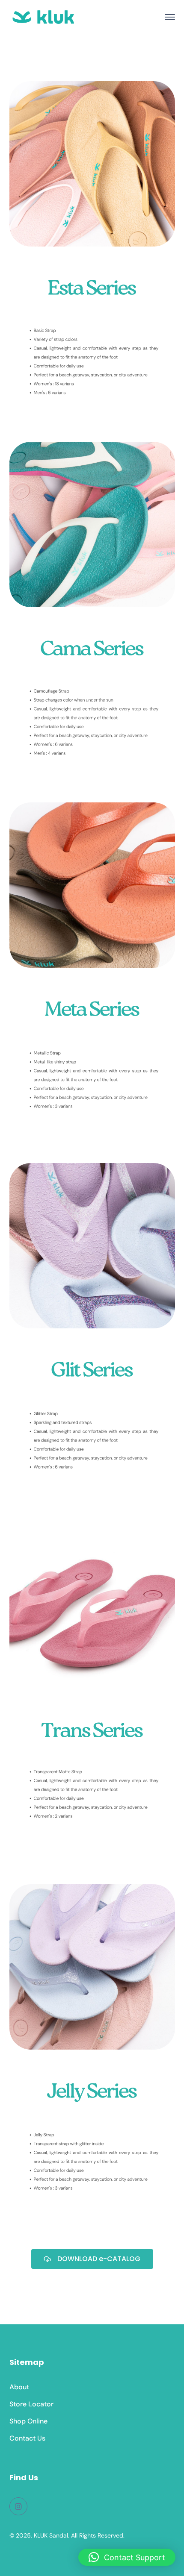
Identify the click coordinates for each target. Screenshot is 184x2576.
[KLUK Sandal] (43, 16)
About (19, 2387)
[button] (127, 2557)
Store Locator (31, 2404)
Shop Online (28, 2421)
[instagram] (18, 2506)
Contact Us (27, 2438)
